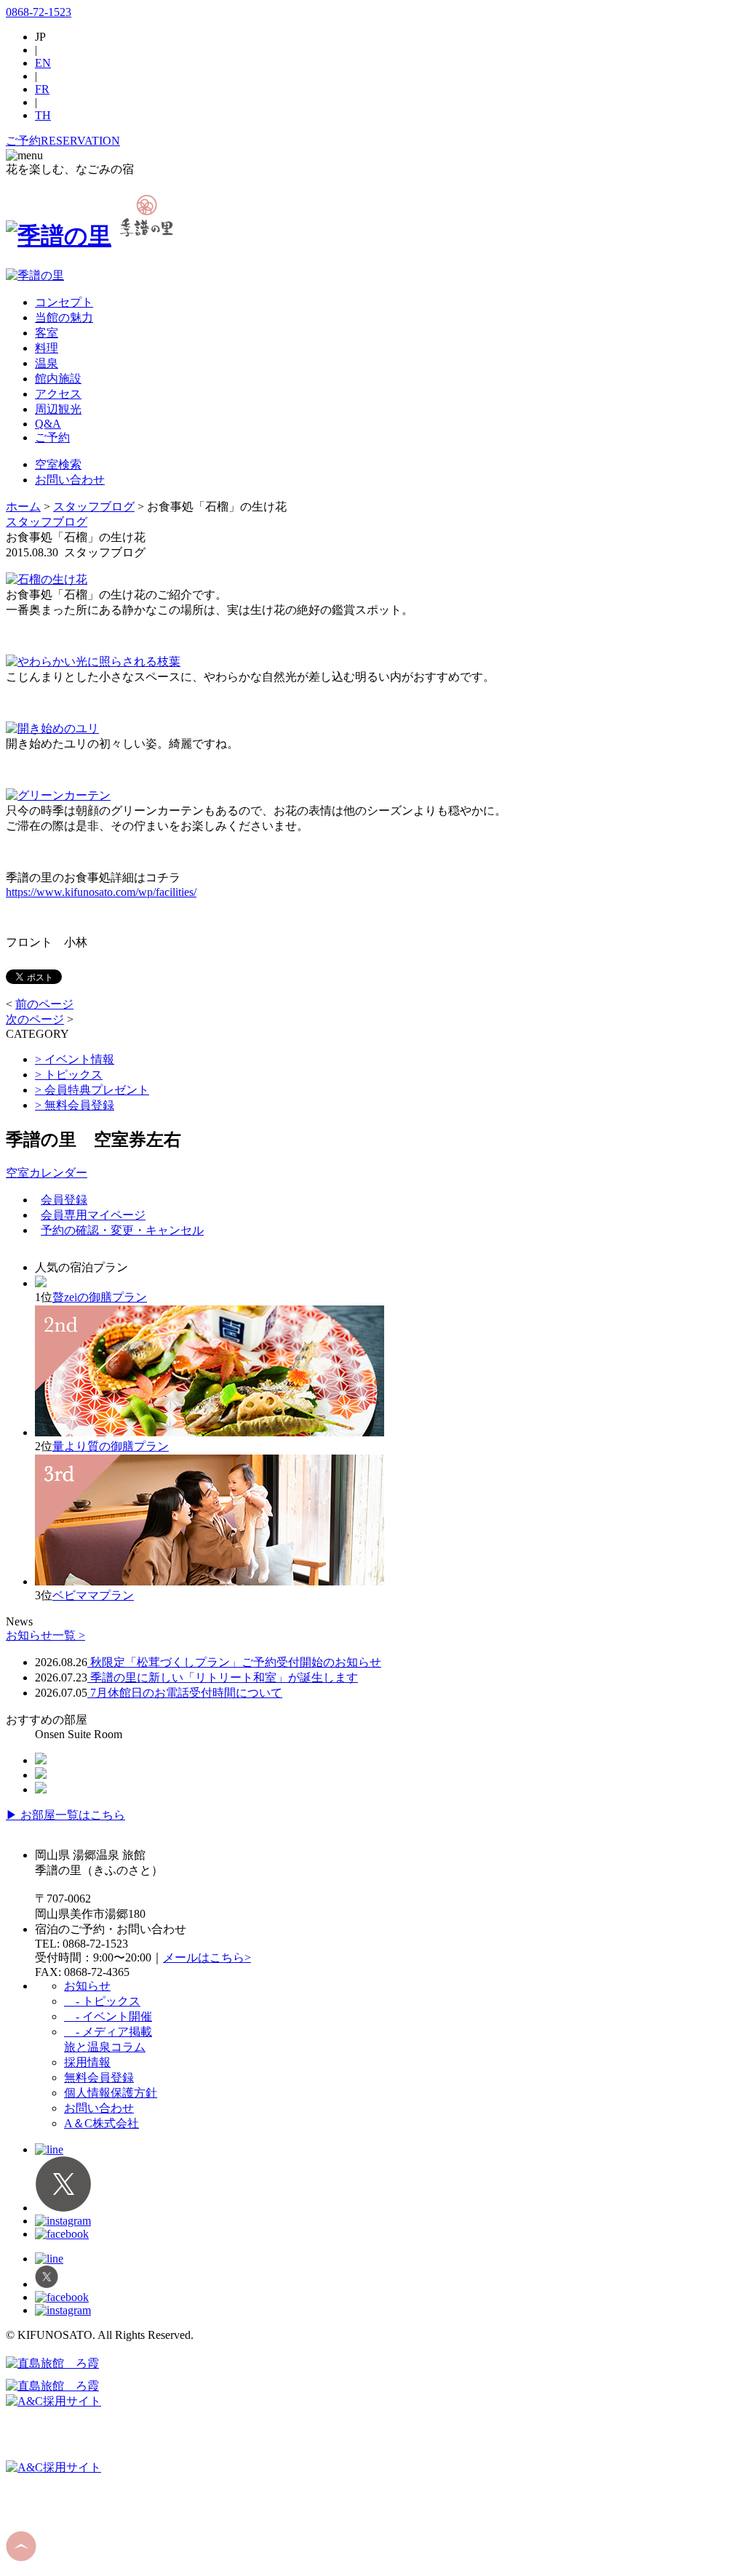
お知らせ (87, 1986)
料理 (47, 348)
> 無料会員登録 (75, 1105)
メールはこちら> (207, 1957)
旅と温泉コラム (105, 2047)
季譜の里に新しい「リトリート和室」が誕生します (223, 1677)
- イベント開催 (108, 2016)
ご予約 (52, 437)
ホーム (23, 507)
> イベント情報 (75, 1059)
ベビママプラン (93, 1595)
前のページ (44, 1004)
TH (43, 115)
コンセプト (64, 302)
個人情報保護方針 (111, 2093)
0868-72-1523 (39, 12)
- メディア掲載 (108, 2032)
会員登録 (64, 1200)
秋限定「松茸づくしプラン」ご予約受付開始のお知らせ (234, 1662)
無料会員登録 (99, 2077)
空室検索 (58, 464)
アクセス (58, 394)
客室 (47, 333)
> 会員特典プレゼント (92, 1090)
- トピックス (102, 2001)
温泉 (47, 363)
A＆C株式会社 (101, 2123)
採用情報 (87, 2062)
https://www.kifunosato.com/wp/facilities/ (101, 892)
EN (43, 63)
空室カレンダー (47, 1173)
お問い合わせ (70, 480)
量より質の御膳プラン (111, 1446)
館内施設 (58, 379)
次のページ (35, 1019)
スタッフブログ (94, 507)
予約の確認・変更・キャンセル (122, 1230)
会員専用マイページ (93, 1215)
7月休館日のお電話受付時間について (185, 1693)
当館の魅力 (64, 317)
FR (42, 89)
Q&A (48, 424)
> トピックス (69, 1075)
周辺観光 (58, 409)
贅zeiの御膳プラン (100, 1297)
